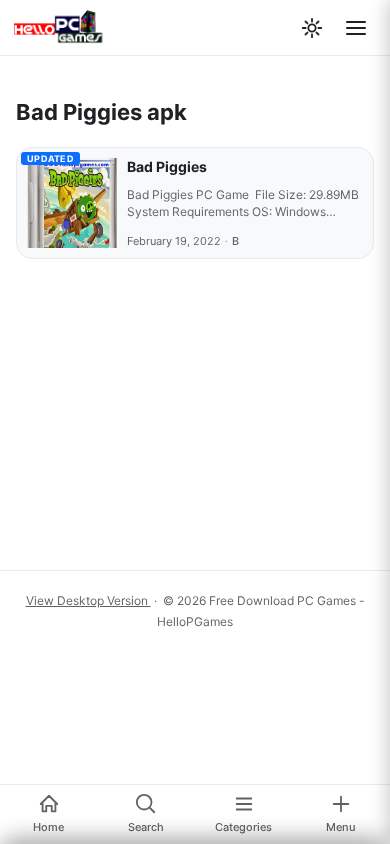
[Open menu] (356, 28)
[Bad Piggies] (72, 203)
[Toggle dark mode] (312, 28)
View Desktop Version (88, 600)
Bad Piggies (167, 166)
